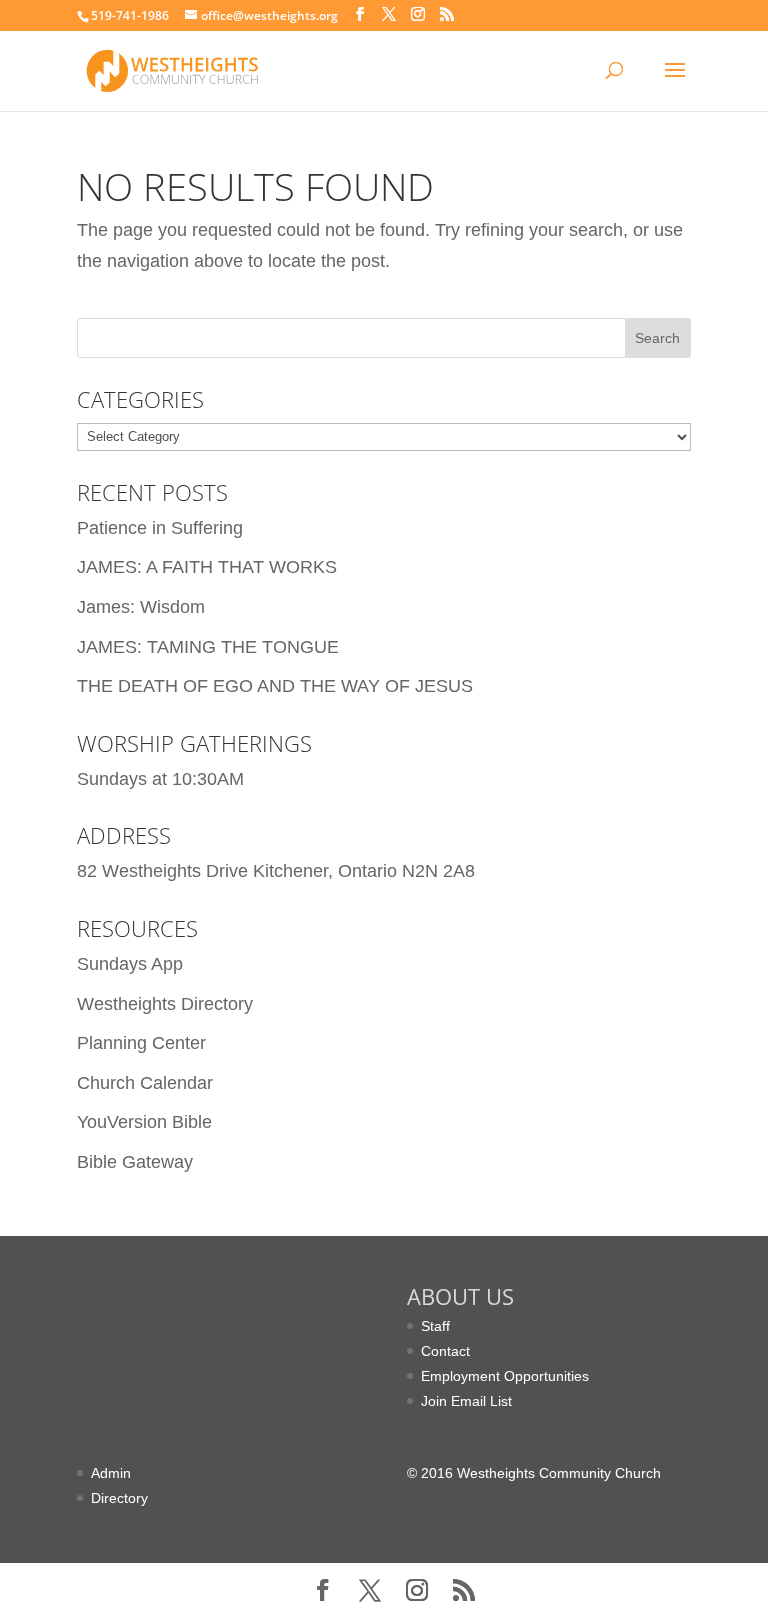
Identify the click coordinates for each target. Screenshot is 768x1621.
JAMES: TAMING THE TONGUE (208, 647)
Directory (119, 1498)
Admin (111, 1473)
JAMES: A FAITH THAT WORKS (207, 567)
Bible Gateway (135, 1162)
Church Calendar (145, 1083)
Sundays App (130, 964)
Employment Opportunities (505, 1376)
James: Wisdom (141, 607)
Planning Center (141, 1043)
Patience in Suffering (160, 528)
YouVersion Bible (144, 1122)
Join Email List (466, 1401)
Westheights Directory (165, 1004)
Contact (445, 1351)
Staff (435, 1326)
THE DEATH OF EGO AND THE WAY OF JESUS (275, 686)
